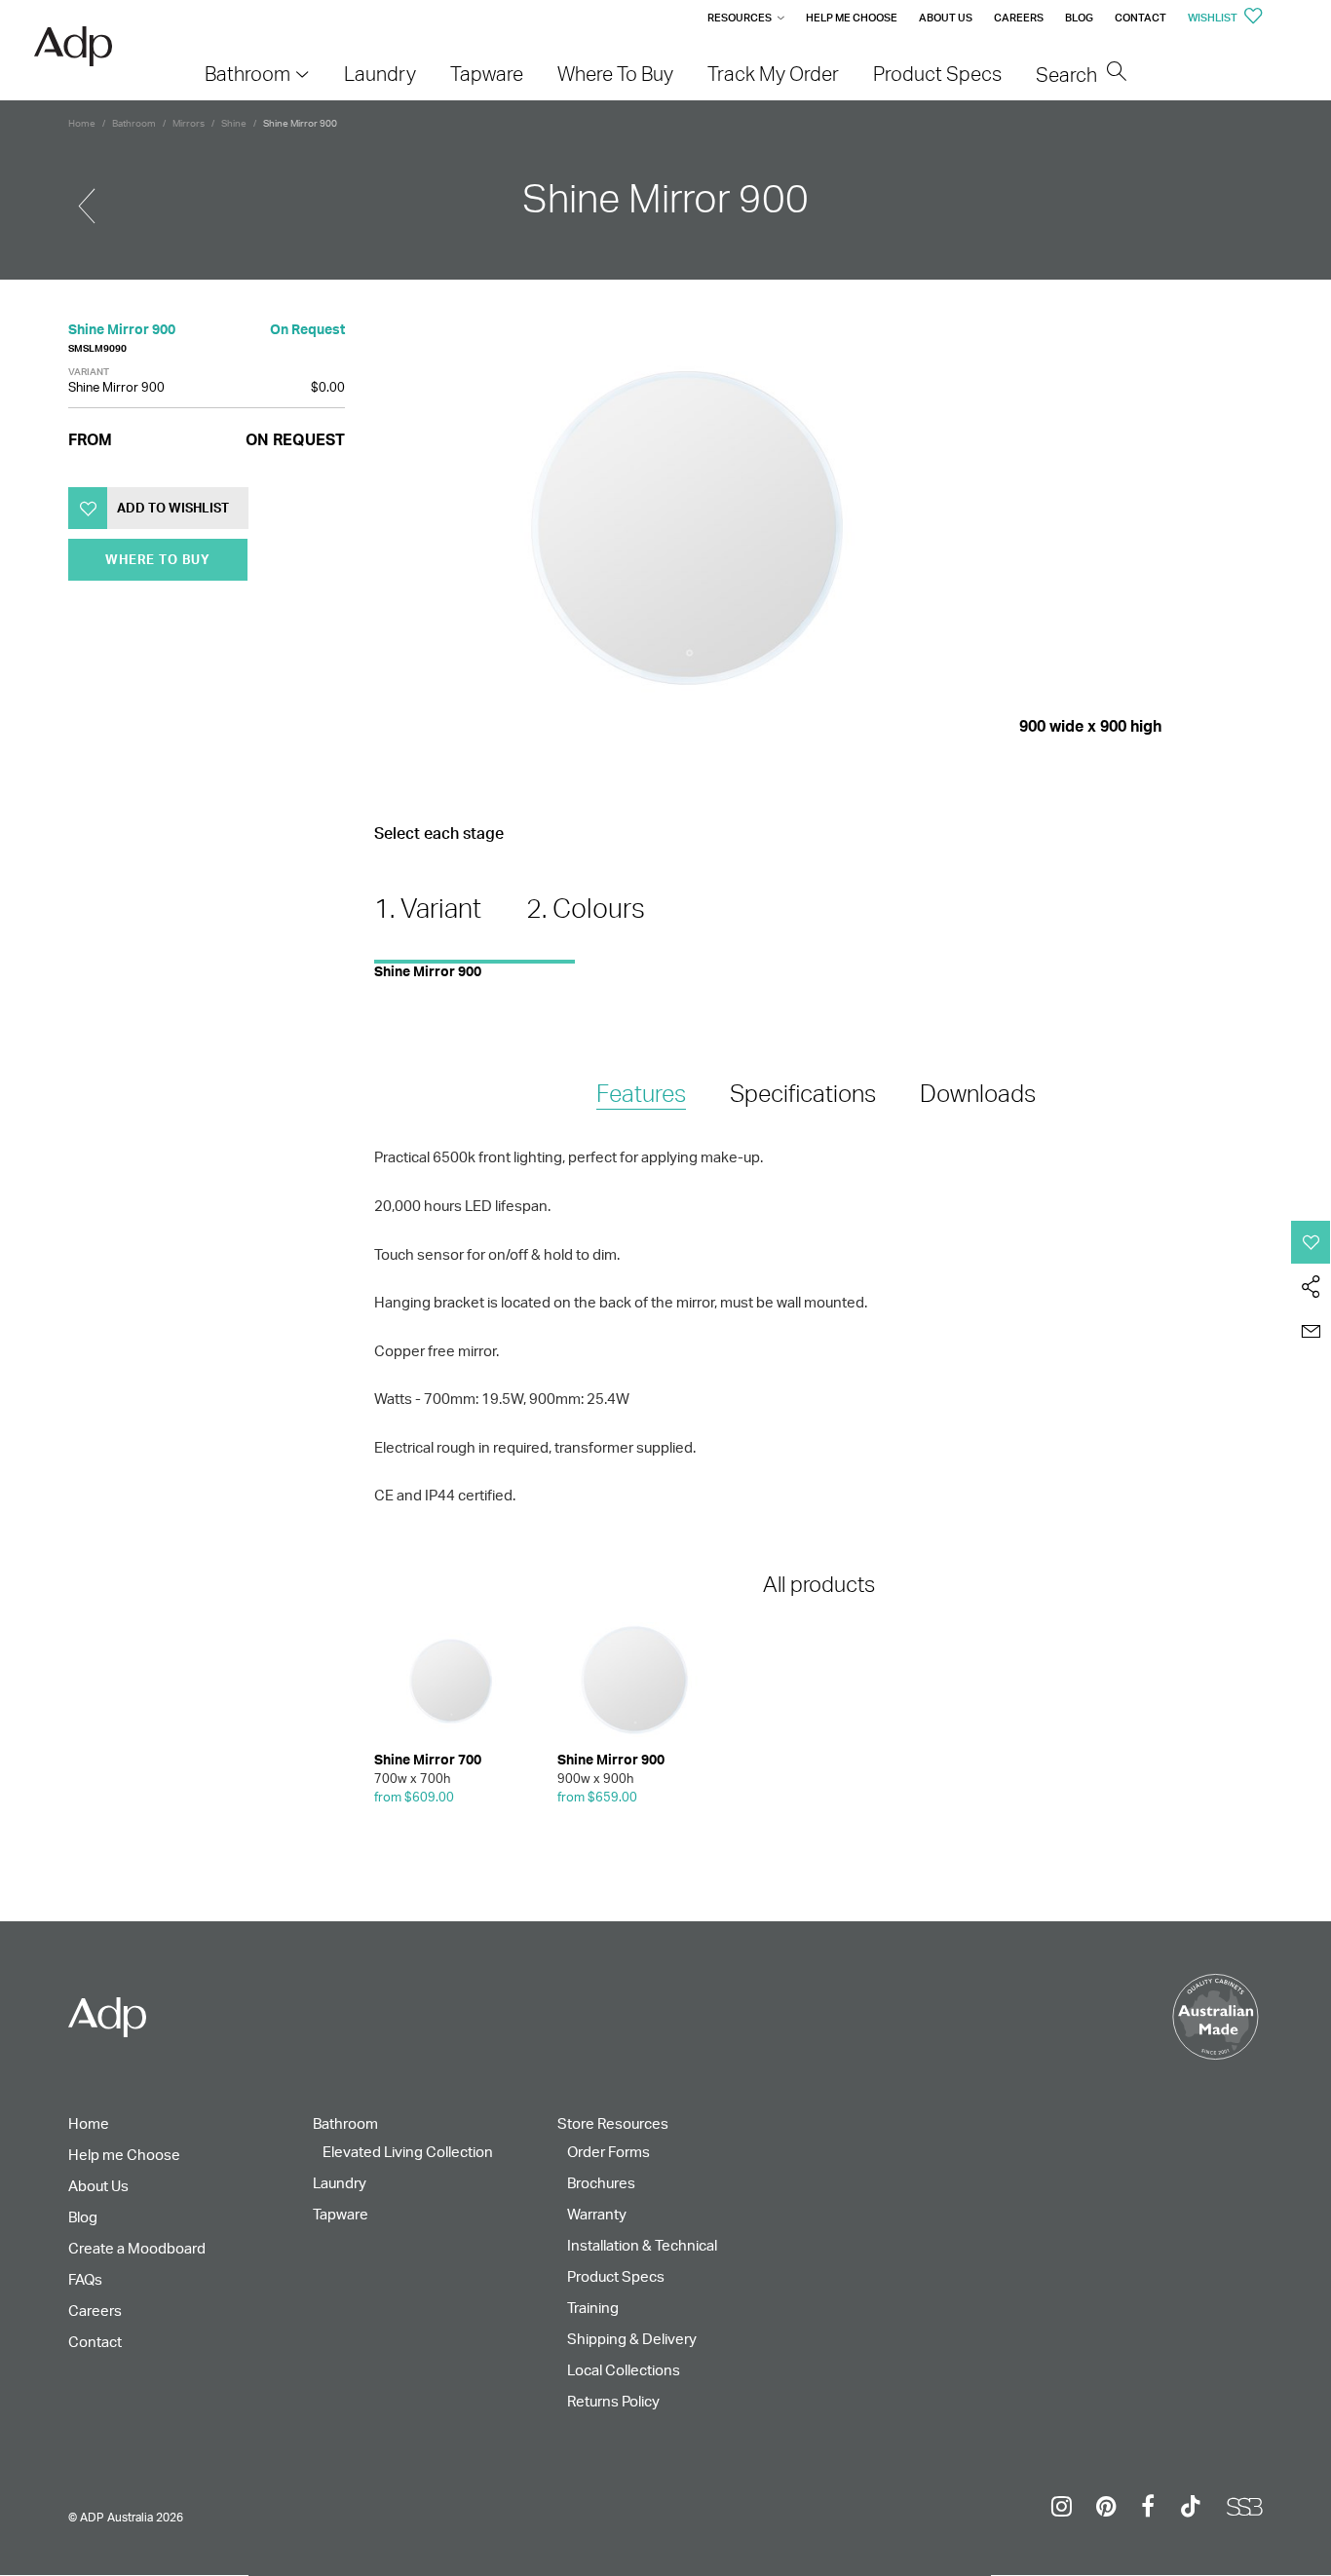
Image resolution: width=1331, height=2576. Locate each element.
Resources (740, 18)
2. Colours (586, 908)
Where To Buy (158, 559)
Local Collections (624, 2370)
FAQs (85, 2279)
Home (82, 123)
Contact (1141, 18)
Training (593, 2308)
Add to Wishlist (173, 508)
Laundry (340, 2183)
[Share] (1311, 1287)
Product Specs (616, 2276)
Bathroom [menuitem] (247, 74)
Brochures (601, 2183)
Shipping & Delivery (632, 2339)
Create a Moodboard (137, 2248)
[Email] (1311, 1332)
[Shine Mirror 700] (87, 198)
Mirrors (189, 123)
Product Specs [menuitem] (937, 74)
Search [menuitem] (1068, 75)
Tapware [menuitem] (487, 74)
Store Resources (613, 2123)
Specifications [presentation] (803, 1093)
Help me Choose (852, 18)
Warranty (597, 2214)
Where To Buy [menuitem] (615, 74)
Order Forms (608, 2152)
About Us (946, 18)
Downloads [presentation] (978, 1093)
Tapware (341, 2214)
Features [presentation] (641, 1093)
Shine (234, 123)
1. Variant (428, 908)
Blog (1079, 18)
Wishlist (1214, 18)
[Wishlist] (1311, 1242)
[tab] (641, 1095)
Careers (1019, 18)
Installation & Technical (642, 2245)
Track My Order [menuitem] (773, 74)
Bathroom (134, 123)
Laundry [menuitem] (380, 74)
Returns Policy (613, 2401)
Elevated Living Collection (408, 2152)
